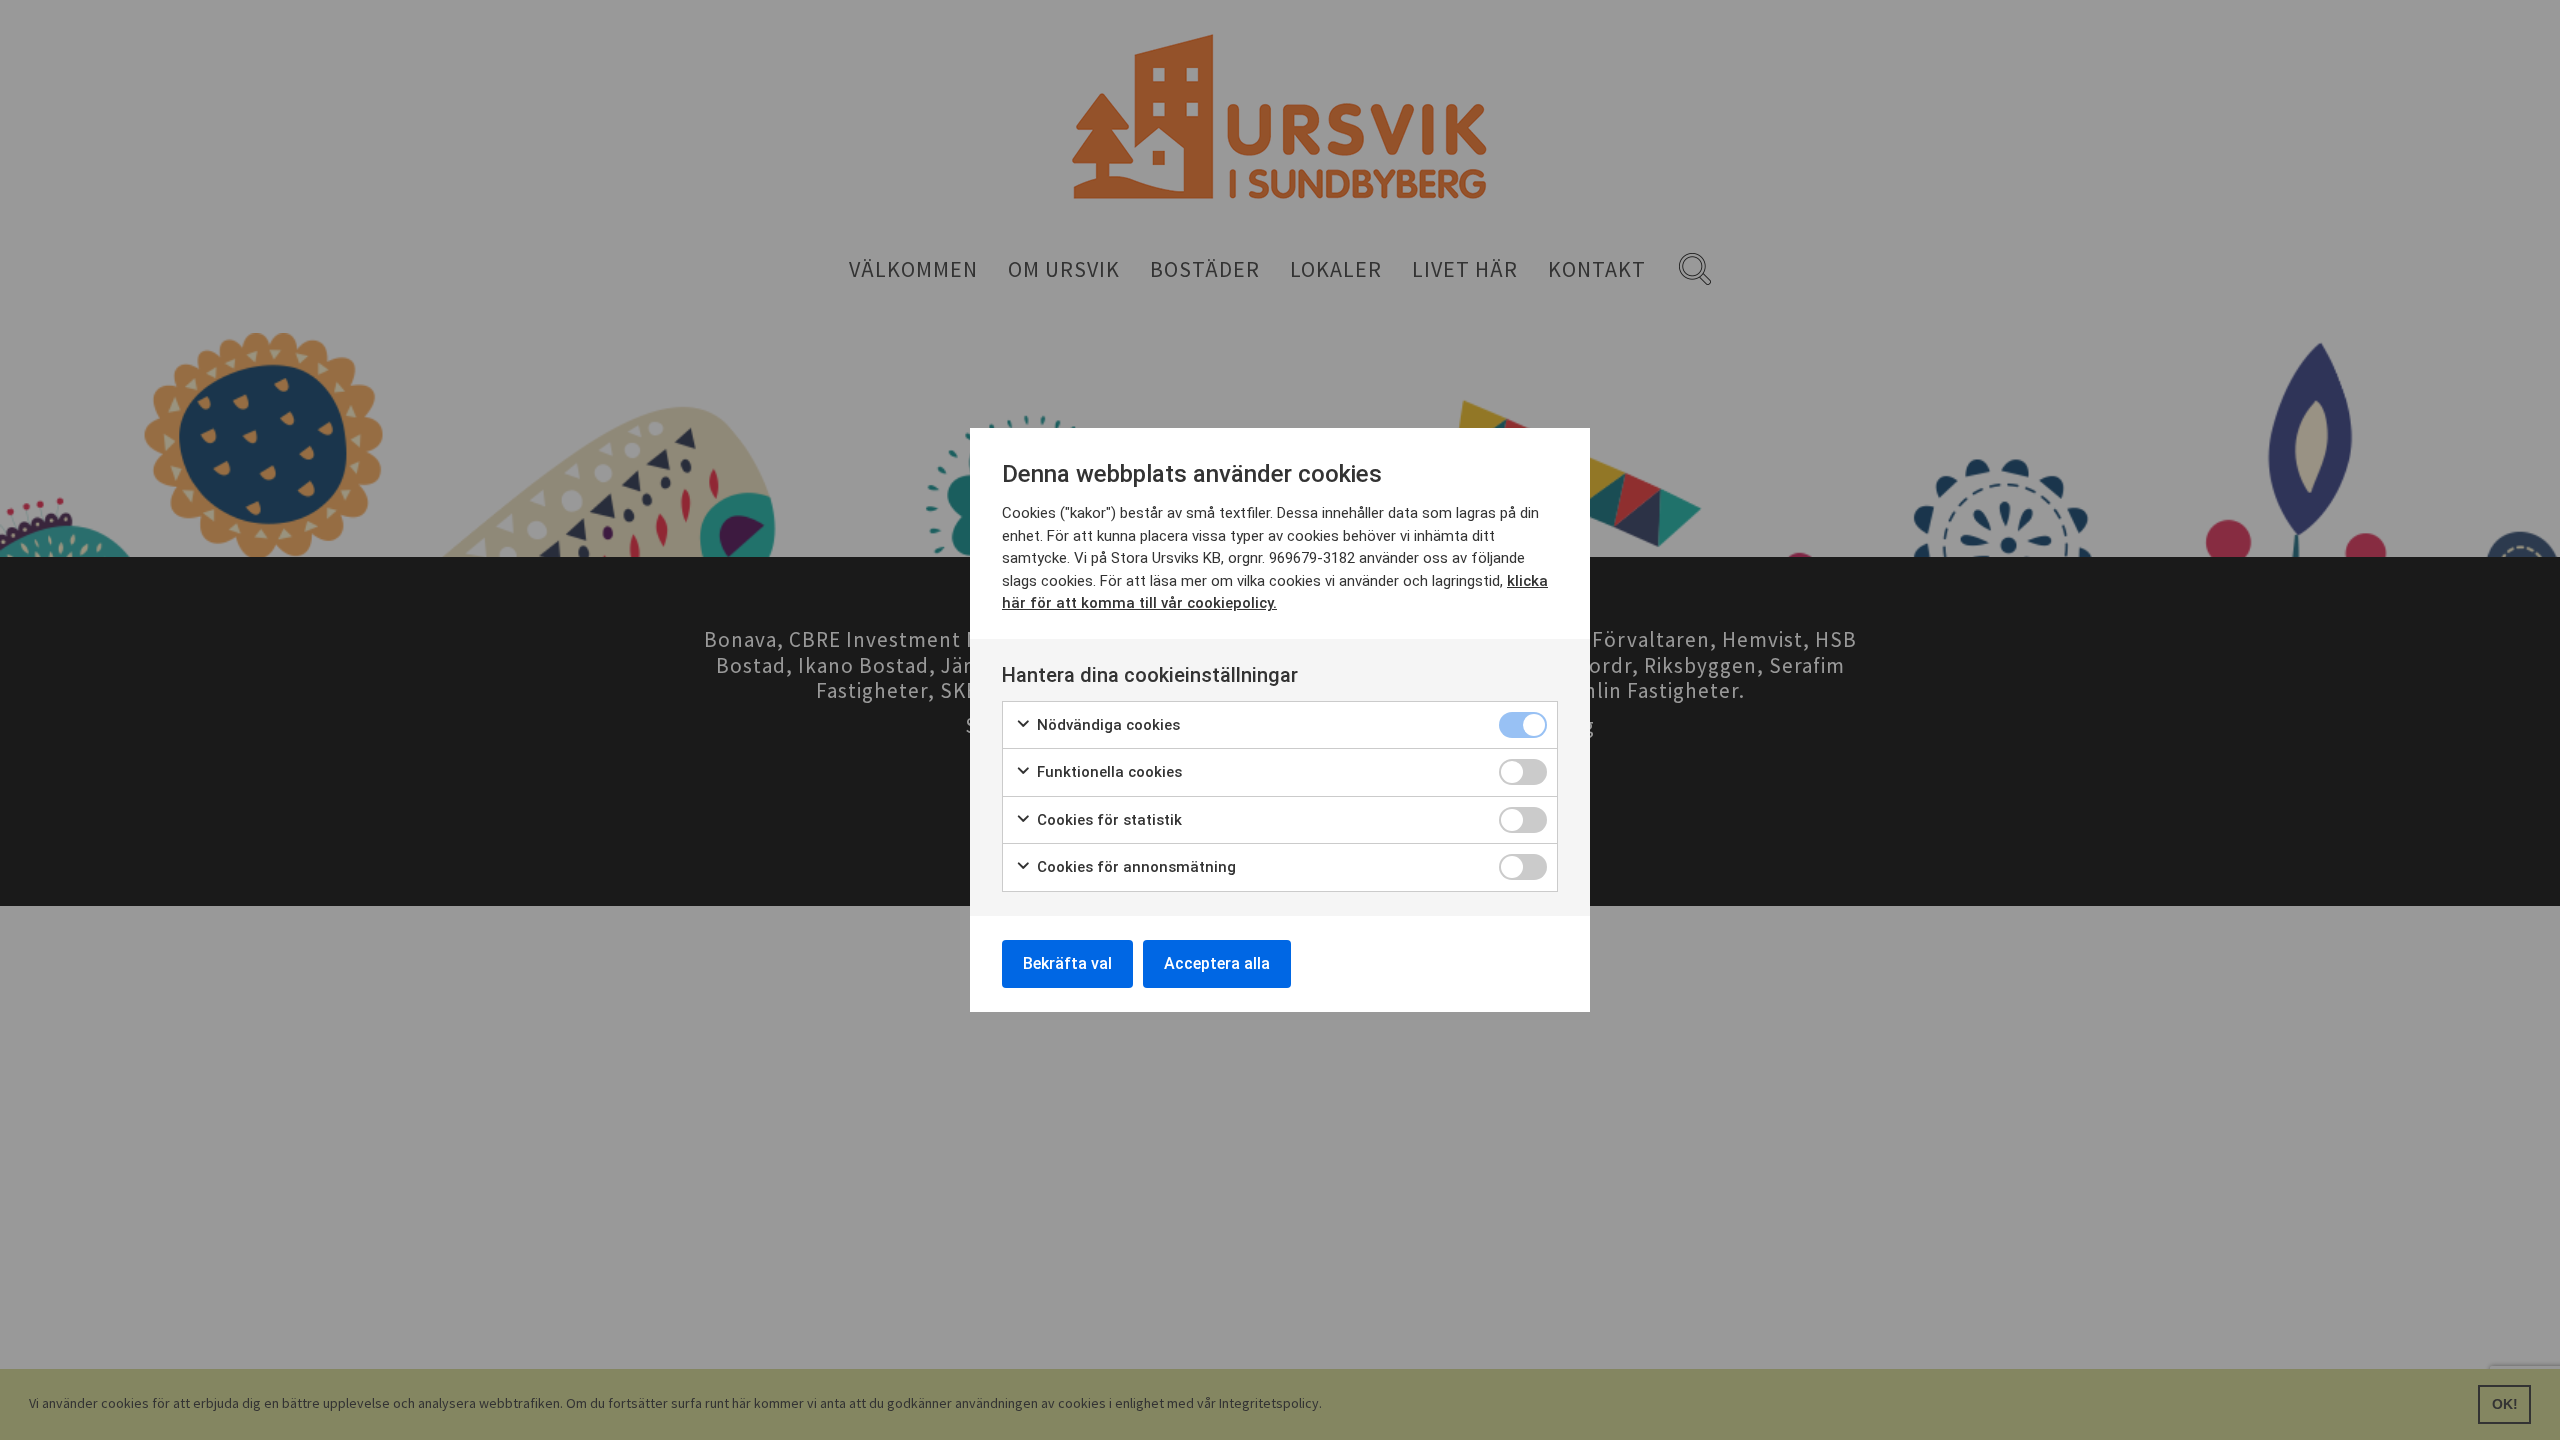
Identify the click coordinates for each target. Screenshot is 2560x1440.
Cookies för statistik (1107, 820)
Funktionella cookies (1107, 772)
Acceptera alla (1217, 963)
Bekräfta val (1067, 963)
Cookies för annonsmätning (1134, 867)
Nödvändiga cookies (1106, 725)
